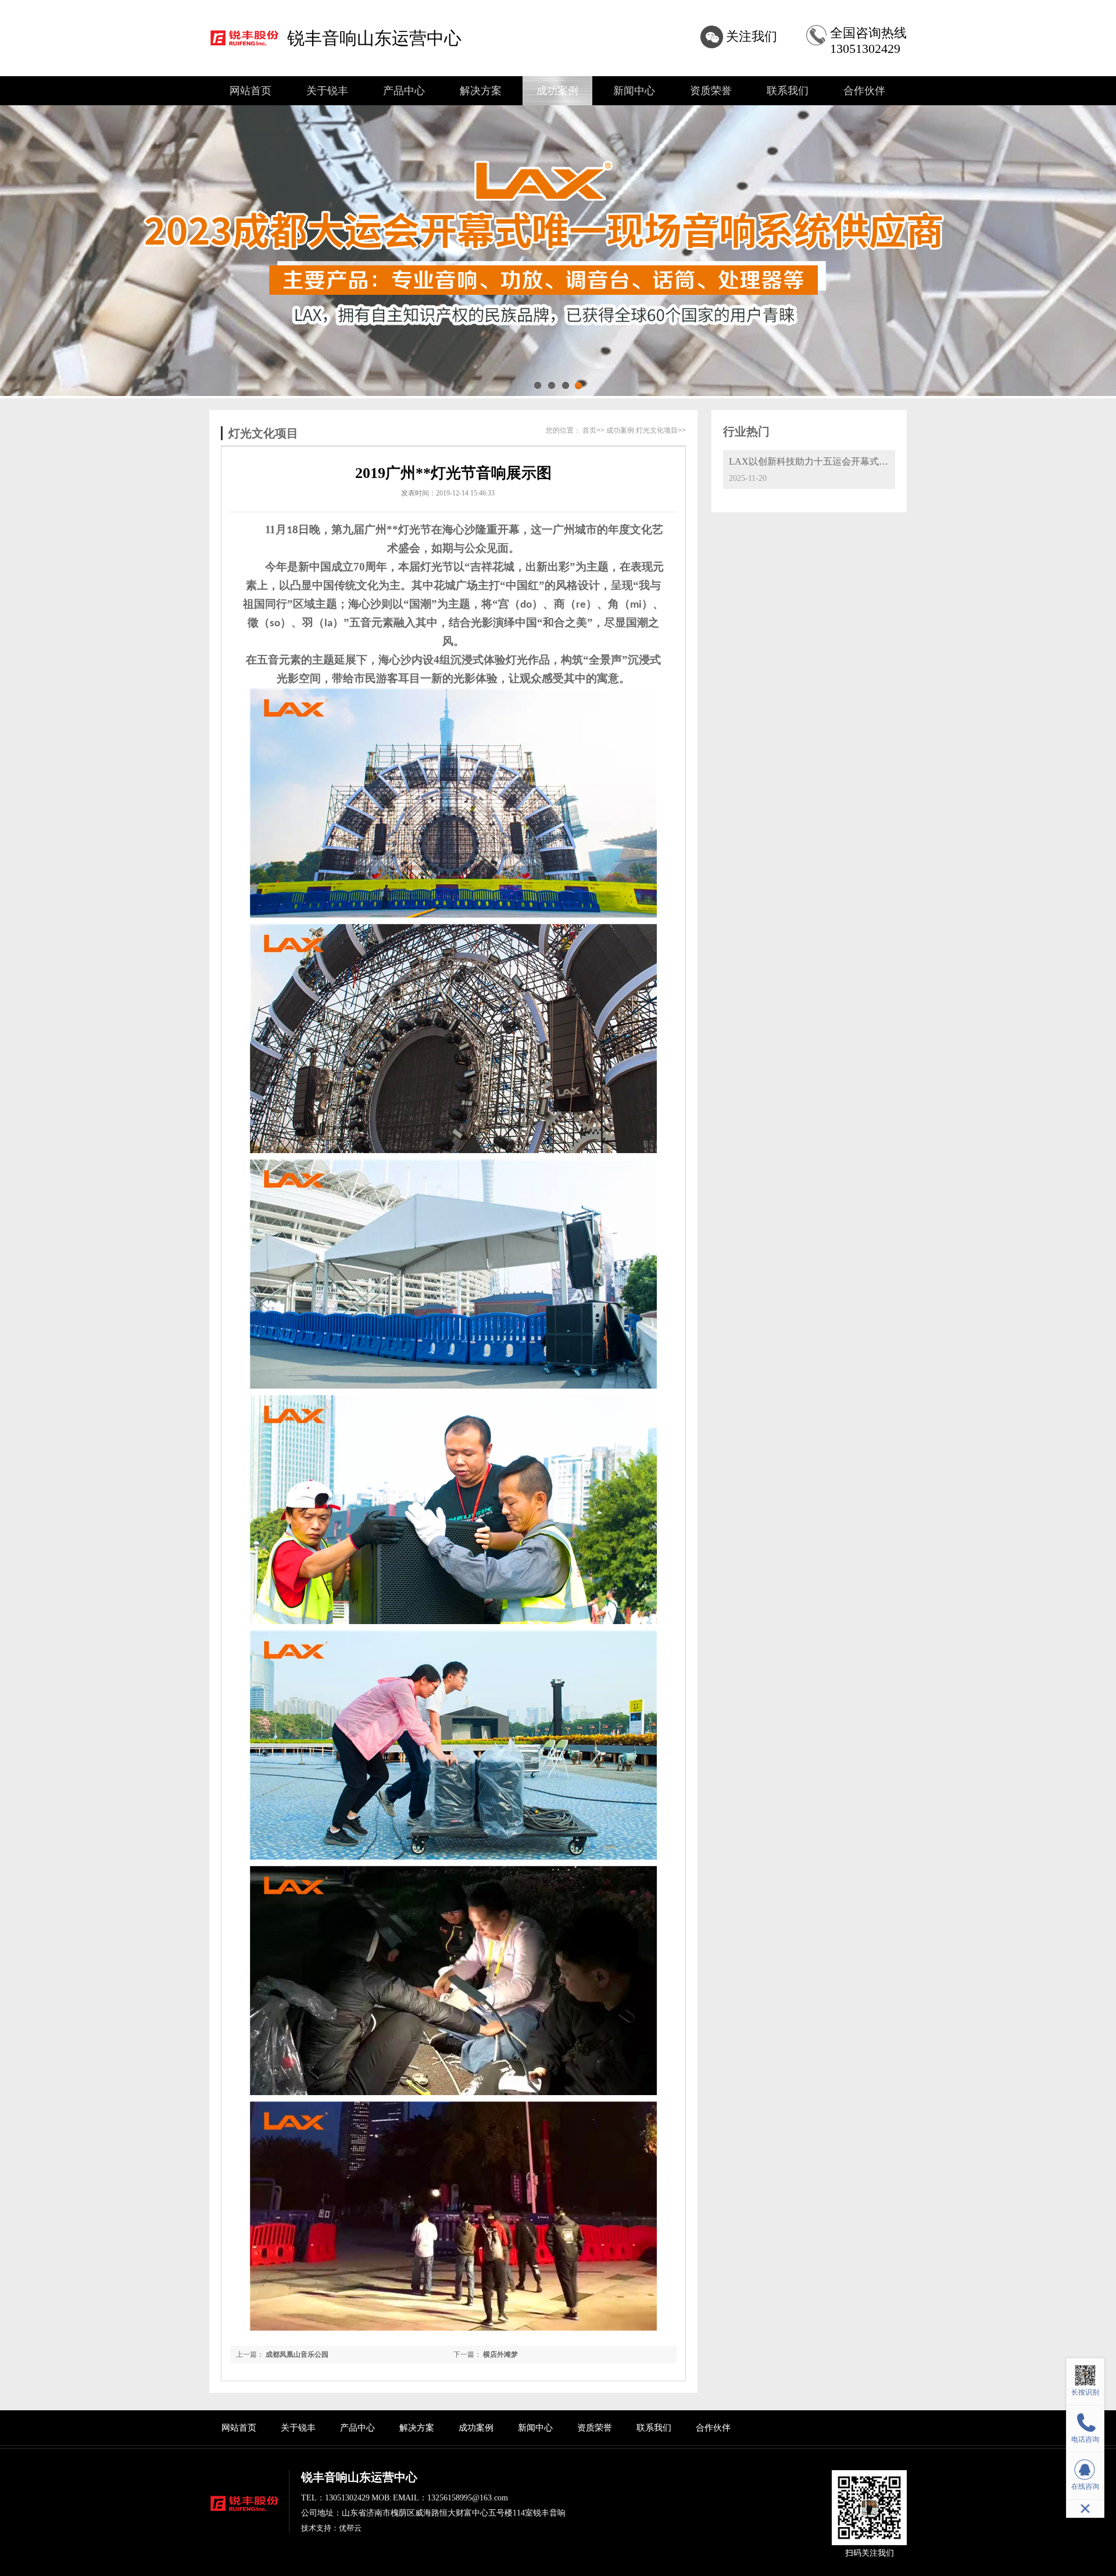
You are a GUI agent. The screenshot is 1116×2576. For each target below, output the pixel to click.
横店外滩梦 (500, 2354)
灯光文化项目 (657, 430)
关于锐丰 (327, 91)
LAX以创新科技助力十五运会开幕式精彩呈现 (822, 461)
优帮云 (350, 2528)
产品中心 (404, 91)
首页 (589, 430)
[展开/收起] (1085, 2509)
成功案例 (557, 91)
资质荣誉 (711, 91)
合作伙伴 (864, 91)
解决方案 (481, 91)
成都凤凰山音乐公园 (297, 2354)
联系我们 (788, 91)
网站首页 (251, 91)
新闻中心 (634, 91)
